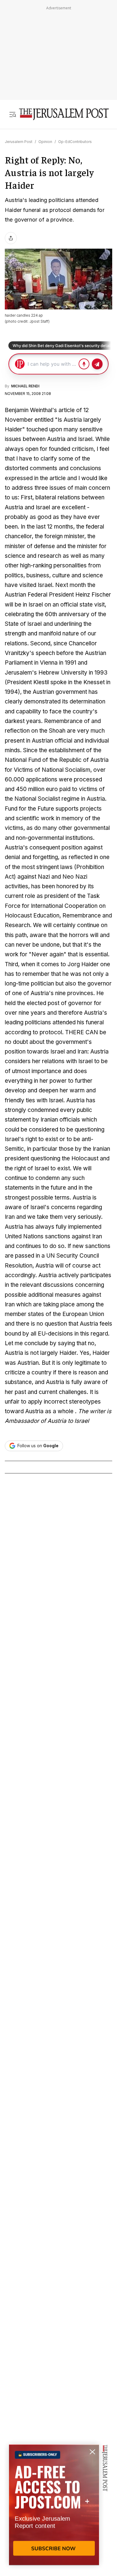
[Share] (11, 238)
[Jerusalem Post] (64, 114)
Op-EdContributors (75, 142)
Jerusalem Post (19, 142)
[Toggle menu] (13, 114)
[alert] (54, 2507)
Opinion (45, 142)
